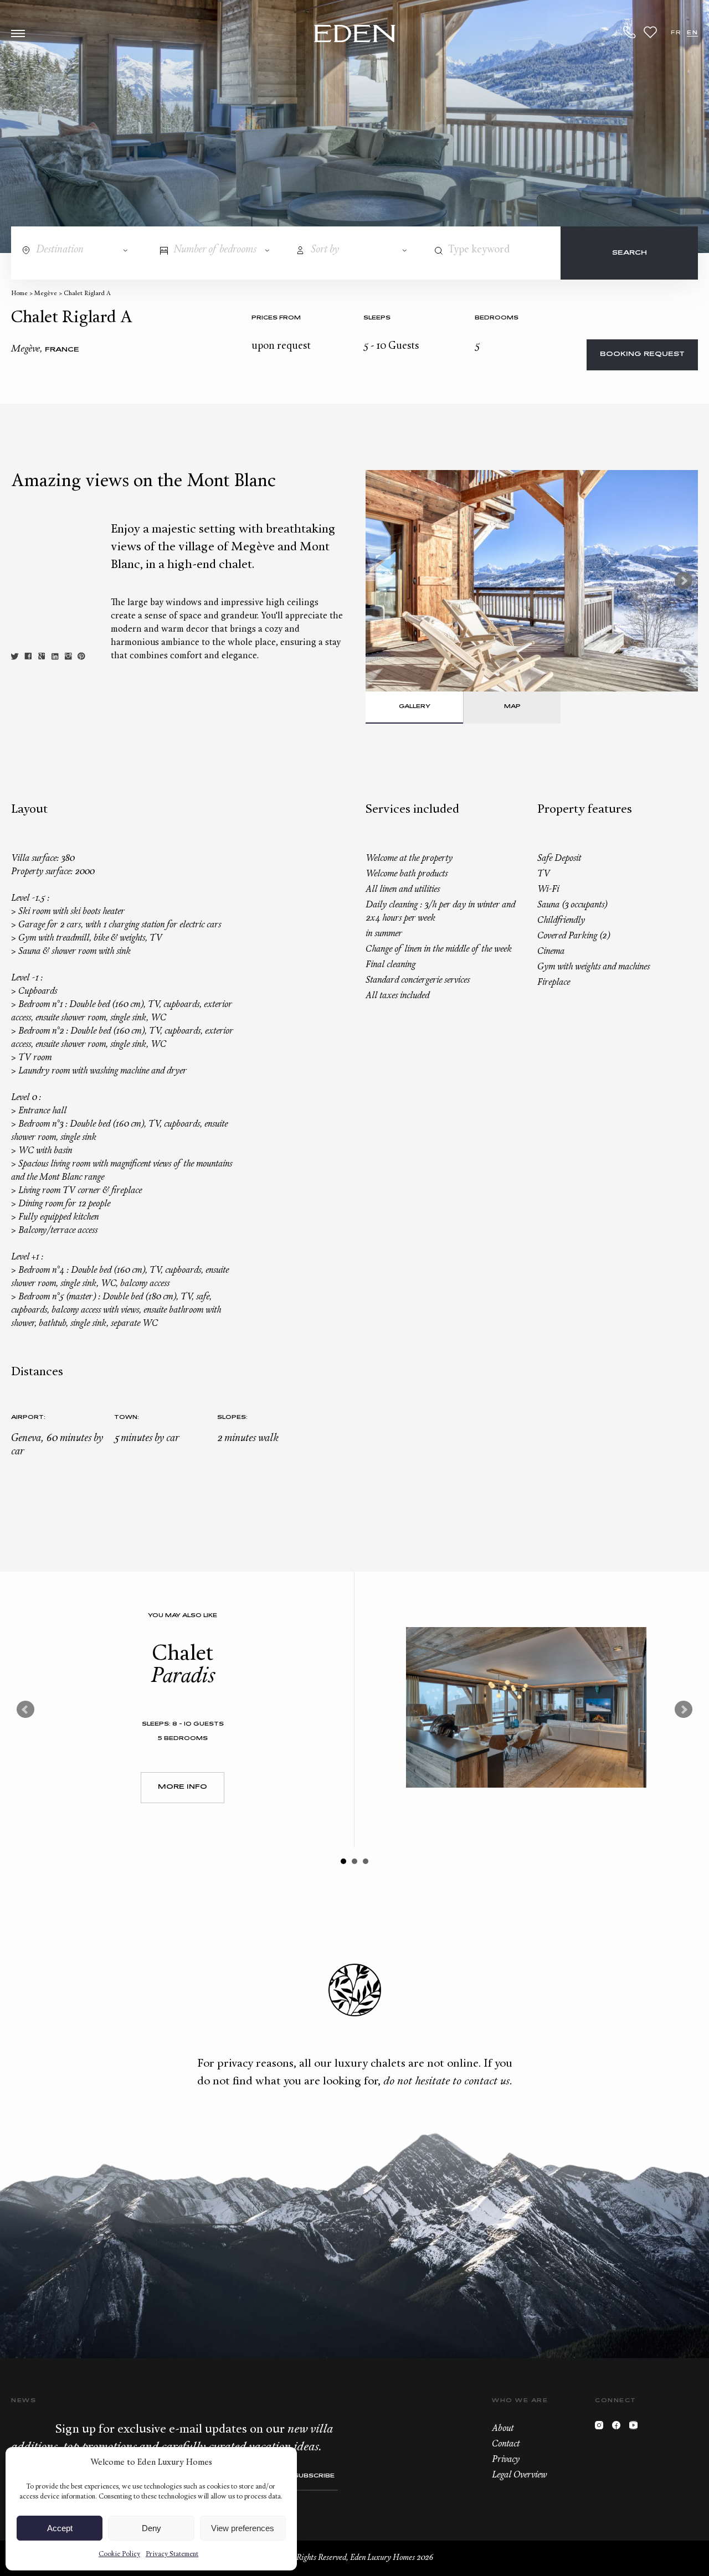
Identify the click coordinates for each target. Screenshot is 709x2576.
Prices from (276, 318)
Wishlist (650, 32)
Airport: (28, 1418)
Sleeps (377, 318)
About (503, 2429)
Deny (151, 2528)
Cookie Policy (119, 2554)
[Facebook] (619, 2428)
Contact (506, 2444)
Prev (25, 1710)
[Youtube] (636, 2428)
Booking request (642, 355)
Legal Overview (519, 2475)
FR (676, 33)
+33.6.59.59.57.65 (630, 32)
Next (684, 581)
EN (692, 33)
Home (19, 294)
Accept (60, 2528)
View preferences (243, 2528)
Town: (127, 1418)
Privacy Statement (172, 2554)
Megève (46, 294)
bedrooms (497, 318)
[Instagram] (602, 2428)
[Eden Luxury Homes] (355, 35)
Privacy (506, 2460)
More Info (183, 1787)
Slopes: (232, 1418)
